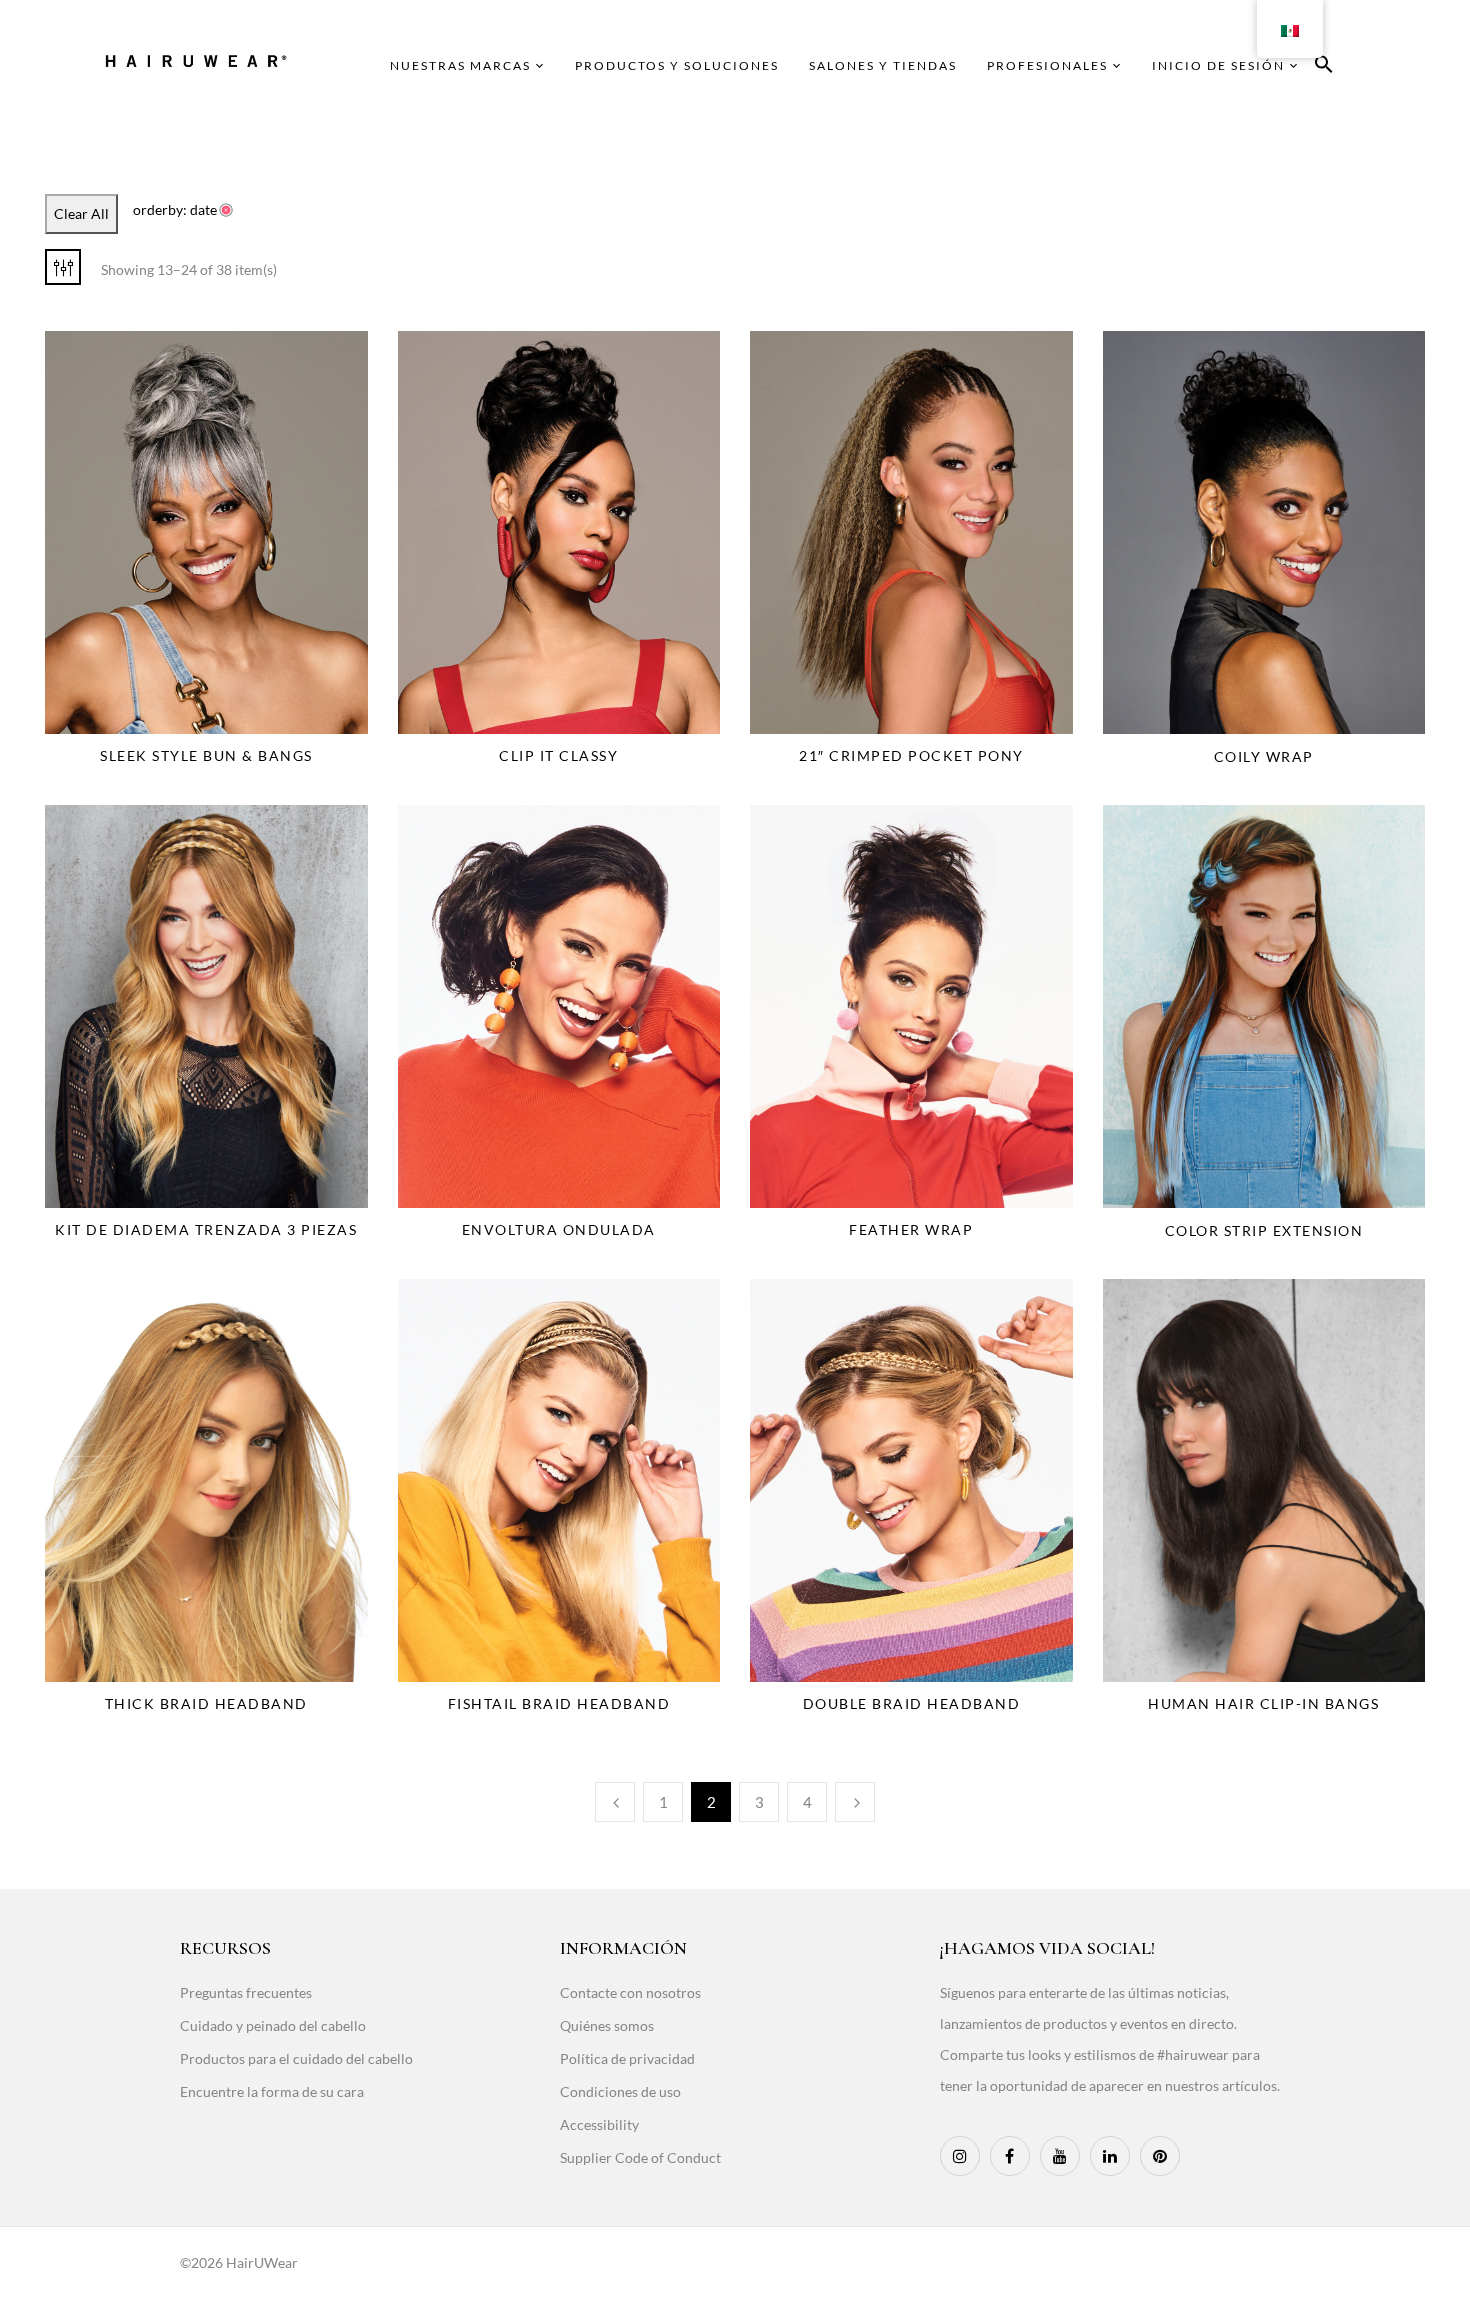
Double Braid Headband (912, 1703)
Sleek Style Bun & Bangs (206, 755)
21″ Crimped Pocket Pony (911, 755)
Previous (615, 1802)
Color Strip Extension (1264, 1230)
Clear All (81, 213)
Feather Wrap (911, 1229)
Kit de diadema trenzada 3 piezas (206, 1229)
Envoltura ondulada (559, 1229)
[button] (1324, 67)
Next (855, 1802)
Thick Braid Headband (206, 1703)
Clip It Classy (558, 755)
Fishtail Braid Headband (559, 1703)
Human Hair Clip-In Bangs (1263, 1703)
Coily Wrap (1264, 756)
